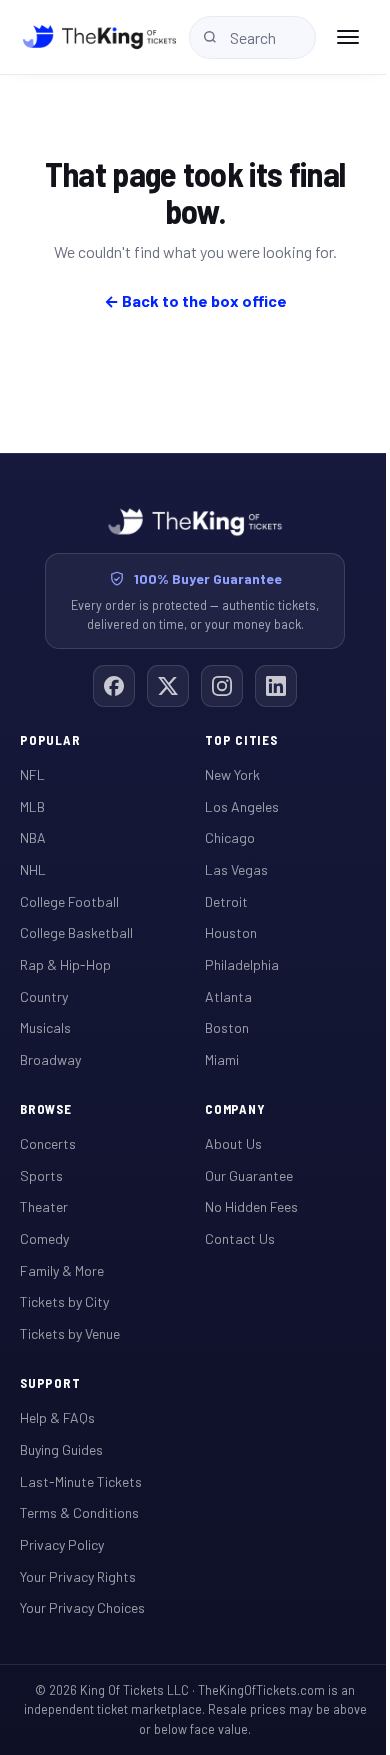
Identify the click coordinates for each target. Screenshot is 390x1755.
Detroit (226, 901)
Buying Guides (61, 1449)
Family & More (62, 1270)
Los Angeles (242, 806)
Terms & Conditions (79, 1512)
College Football (69, 901)
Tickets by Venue (70, 1333)
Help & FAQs (57, 1417)
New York (232, 774)
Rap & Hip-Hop (65, 964)
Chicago (230, 837)
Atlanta (228, 996)
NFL (32, 774)
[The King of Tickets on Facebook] (114, 686)
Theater (44, 1206)
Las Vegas (236, 869)
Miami (222, 1059)
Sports (41, 1175)
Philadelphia (242, 964)
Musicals (45, 1027)
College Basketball (76, 932)
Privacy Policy (62, 1544)
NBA (33, 837)
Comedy (44, 1238)
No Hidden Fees (251, 1206)
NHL (33, 869)
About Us (233, 1143)
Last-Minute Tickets (81, 1481)
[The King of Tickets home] (99, 37)
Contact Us (240, 1238)
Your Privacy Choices (82, 1607)
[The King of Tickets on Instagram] (222, 686)
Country (44, 996)
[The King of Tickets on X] (168, 686)
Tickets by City (64, 1301)
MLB (32, 806)
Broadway (50, 1059)
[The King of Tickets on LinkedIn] (276, 686)
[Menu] (348, 37)
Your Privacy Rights (78, 1576)
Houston (231, 932)
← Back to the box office (195, 300)
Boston (227, 1027)
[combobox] (252, 37)
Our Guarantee (249, 1175)
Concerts (48, 1143)
